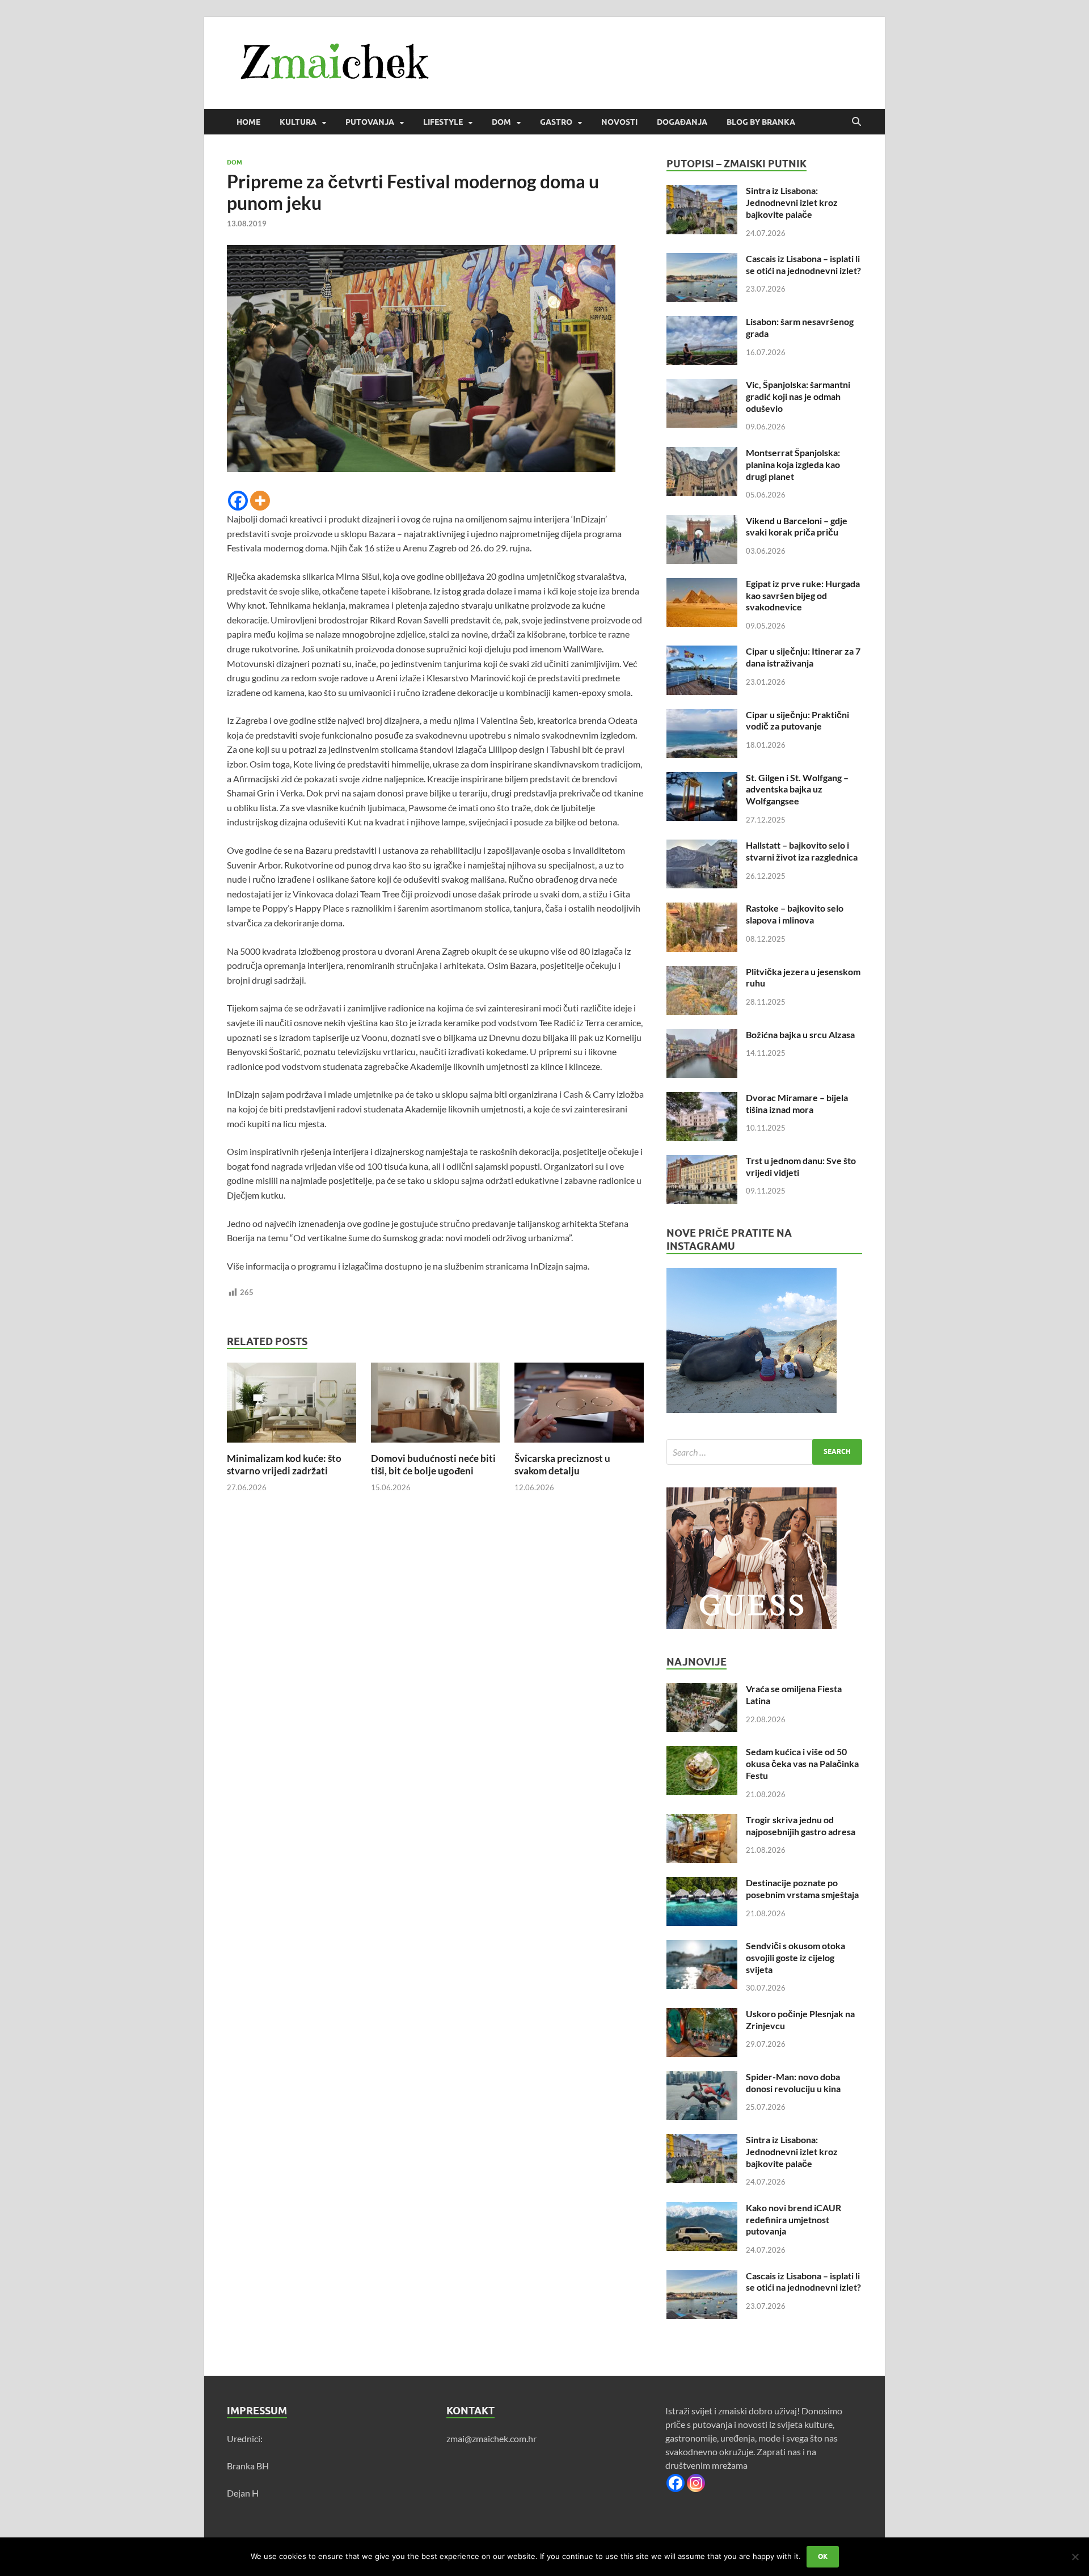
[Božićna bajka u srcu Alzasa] (702, 1036)
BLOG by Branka (761, 122)
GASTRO (556, 122)
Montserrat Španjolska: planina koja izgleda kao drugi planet (793, 464)
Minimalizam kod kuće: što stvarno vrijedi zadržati (284, 1464)
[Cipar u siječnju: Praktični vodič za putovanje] (702, 716)
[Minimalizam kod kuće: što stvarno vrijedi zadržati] (292, 1406)
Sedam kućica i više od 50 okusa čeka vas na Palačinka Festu (802, 1763)
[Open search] (856, 122)
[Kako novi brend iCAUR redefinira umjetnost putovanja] (702, 2209)
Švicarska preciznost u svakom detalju (562, 1464)
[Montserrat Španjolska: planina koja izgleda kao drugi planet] (702, 454)
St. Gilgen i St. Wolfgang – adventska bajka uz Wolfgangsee (797, 789)
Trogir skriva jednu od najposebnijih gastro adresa (801, 1825)
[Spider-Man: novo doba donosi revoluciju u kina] (702, 2078)
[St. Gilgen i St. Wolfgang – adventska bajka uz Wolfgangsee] (702, 779)
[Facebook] (238, 501)
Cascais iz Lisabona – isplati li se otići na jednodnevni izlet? (803, 264)
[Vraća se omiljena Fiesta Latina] (702, 1690)
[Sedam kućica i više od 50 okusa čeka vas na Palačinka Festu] (702, 1753)
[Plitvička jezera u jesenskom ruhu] (702, 973)
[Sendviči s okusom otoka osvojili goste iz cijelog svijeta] (702, 1947)
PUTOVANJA (370, 122)
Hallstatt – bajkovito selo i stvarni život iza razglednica (802, 851)
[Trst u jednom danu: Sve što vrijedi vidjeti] (702, 1161)
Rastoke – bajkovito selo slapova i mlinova (795, 914)
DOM (501, 122)
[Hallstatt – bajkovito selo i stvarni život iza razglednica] (702, 846)
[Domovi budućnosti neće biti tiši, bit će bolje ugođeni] (436, 1406)
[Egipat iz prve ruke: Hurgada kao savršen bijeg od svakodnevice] (702, 585)
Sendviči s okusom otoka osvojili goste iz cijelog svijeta (795, 1957)
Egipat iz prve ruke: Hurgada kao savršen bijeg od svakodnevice (803, 595)
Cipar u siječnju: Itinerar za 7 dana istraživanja (803, 657)
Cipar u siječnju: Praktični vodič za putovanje (797, 720)
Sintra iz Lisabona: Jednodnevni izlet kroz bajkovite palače (792, 202)
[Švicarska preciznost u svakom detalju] (579, 1406)
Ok (823, 2556)
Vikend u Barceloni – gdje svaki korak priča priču (797, 526)
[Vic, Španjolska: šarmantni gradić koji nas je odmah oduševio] (702, 385)
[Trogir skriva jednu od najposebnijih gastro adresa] (702, 1821)
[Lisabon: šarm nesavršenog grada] (702, 322)
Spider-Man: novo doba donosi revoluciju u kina (793, 2082)
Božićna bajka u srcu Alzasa (800, 1034)
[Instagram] (696, 2483)
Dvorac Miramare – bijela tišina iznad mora (797, 1103)
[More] (260, 501)
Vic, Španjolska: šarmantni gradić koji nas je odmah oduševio (798, 396)
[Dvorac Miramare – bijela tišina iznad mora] (702, 1099)
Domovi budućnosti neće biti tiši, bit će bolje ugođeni (433, 1464)
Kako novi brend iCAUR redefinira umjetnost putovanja (793, 2219)
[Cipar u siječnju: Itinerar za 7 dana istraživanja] (702, 652)
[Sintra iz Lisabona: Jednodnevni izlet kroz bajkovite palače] (702, 191)
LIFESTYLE (443, 122)
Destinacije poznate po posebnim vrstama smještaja (802, 1888)
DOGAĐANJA (682, 122)
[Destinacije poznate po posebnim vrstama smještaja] (702, 1884)
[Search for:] (764, 1452)
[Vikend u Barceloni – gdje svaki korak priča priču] (702, 522)
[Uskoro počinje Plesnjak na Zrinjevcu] (702, 2015)
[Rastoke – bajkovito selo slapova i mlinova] (702, 909)
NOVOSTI (619, 122)
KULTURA (298, 122)
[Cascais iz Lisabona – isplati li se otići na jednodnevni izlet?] (702, 260)
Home (248, 122)
